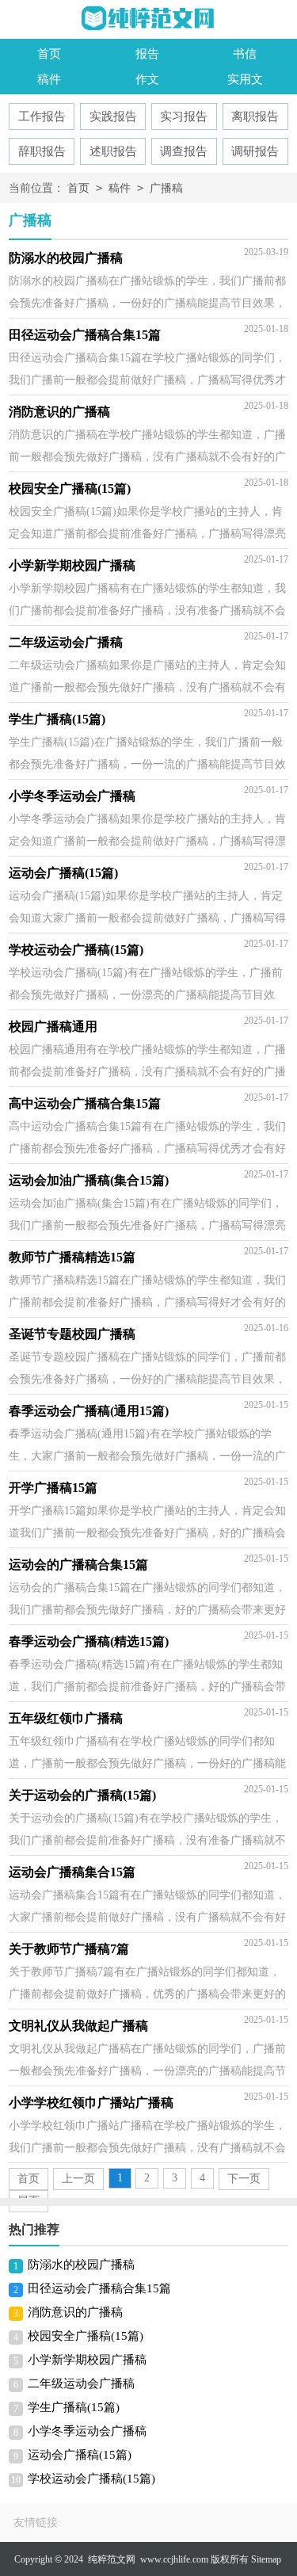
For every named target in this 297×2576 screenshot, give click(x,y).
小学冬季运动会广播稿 (87, 2431)
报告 (147, 54)
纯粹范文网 (112, 2559)
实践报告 (113, 116)
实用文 (245, 79)
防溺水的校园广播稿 (81, 2265)
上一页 (78, 2179)
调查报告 (184, 151)
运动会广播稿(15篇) (80, 2455)
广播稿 (166, 188)
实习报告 (184, 116)
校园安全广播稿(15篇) (86, 2336)
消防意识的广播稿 (75, 2312)
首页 (49, 54)
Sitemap (266, 2559)
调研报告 (255, 151)
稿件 (49, 79)
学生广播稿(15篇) (74, 2407)
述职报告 (113, 151)
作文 (147, 79)
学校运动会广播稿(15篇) (91, 2479)
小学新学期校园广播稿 (87, 2360)
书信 (245, 54)
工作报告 (42, 116)
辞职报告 (42, 151)
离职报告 (255, 116)
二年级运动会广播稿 (81, 2383)
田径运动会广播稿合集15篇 (99, 2288)
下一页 (244, 2179)
